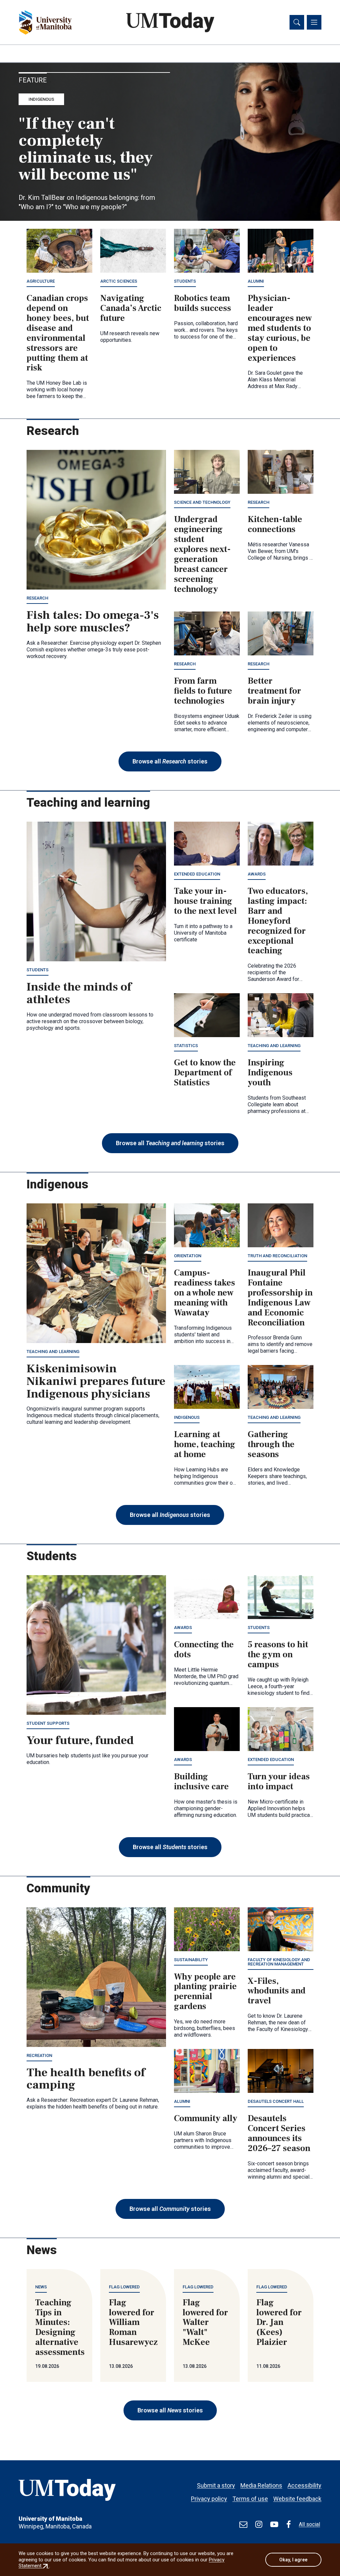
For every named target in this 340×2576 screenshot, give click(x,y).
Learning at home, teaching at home (205, 1444)
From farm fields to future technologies (203, 691)
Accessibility (304, 2485)
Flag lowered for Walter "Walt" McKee (205, 2323)
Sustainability (191, 1960)
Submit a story (216, 2485)
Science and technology (202, 502)
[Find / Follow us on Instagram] (259, 2524)
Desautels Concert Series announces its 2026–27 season (279, 2133)
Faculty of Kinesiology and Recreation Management (279, 1962)
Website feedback (297, 2499)
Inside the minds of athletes (79, 993)
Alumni (256, 281)
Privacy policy (209, 2499)
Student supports (48, 1723)
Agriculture (41, 281)
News (41, 2287)
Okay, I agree (293, 2560)
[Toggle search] (297, 22)
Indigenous (41, 99)
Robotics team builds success (203, 303)
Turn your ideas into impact (279, 1782)
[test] (243, 2524)
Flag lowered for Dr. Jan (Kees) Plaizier (279, 2323)
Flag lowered (124, 2287)
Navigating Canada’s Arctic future (131, 308)
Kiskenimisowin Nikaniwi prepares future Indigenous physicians (96, 1381)
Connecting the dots (204, 1650)
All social (309, 2524)
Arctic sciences (119, 281)
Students (185, 281)
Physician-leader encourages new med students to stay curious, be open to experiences (280, 328)
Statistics (186, 1046)
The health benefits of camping (86, 2079)
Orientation (188, 1256)
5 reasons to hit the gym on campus (278, 1655)
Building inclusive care (201, 1782)
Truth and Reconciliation (277, 1256)
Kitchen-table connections (275, 524)
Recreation (39, 2055)
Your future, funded (80, 1740)
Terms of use (250, 2499)
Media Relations (261, 2485)
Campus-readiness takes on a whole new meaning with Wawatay (205, 1293)
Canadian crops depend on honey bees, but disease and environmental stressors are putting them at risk (58, 333)
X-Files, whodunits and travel (277, 1991)
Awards (257, 874)
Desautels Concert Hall (276, 2101)
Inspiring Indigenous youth (270, 1073)
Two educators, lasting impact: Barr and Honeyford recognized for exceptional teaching (278, 921)
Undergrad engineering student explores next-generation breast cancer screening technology (202, 554)
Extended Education (197, 874)
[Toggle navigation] (314, 22)
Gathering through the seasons (271, 1444)
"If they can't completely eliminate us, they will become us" (86, 149)
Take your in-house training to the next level (205, 901)
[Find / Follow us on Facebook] (289, 2524)
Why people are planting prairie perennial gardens (205, 1992)
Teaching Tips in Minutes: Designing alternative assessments (60, 2327)
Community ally (206, 2118)
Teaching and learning (274, 1046)
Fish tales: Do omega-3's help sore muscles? (93, 621)
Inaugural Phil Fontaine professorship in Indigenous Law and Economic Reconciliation (280, 1298)
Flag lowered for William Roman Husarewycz (133, 2323)
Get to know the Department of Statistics (205, 1073)
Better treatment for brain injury (274, 691)
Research (37, 598)
